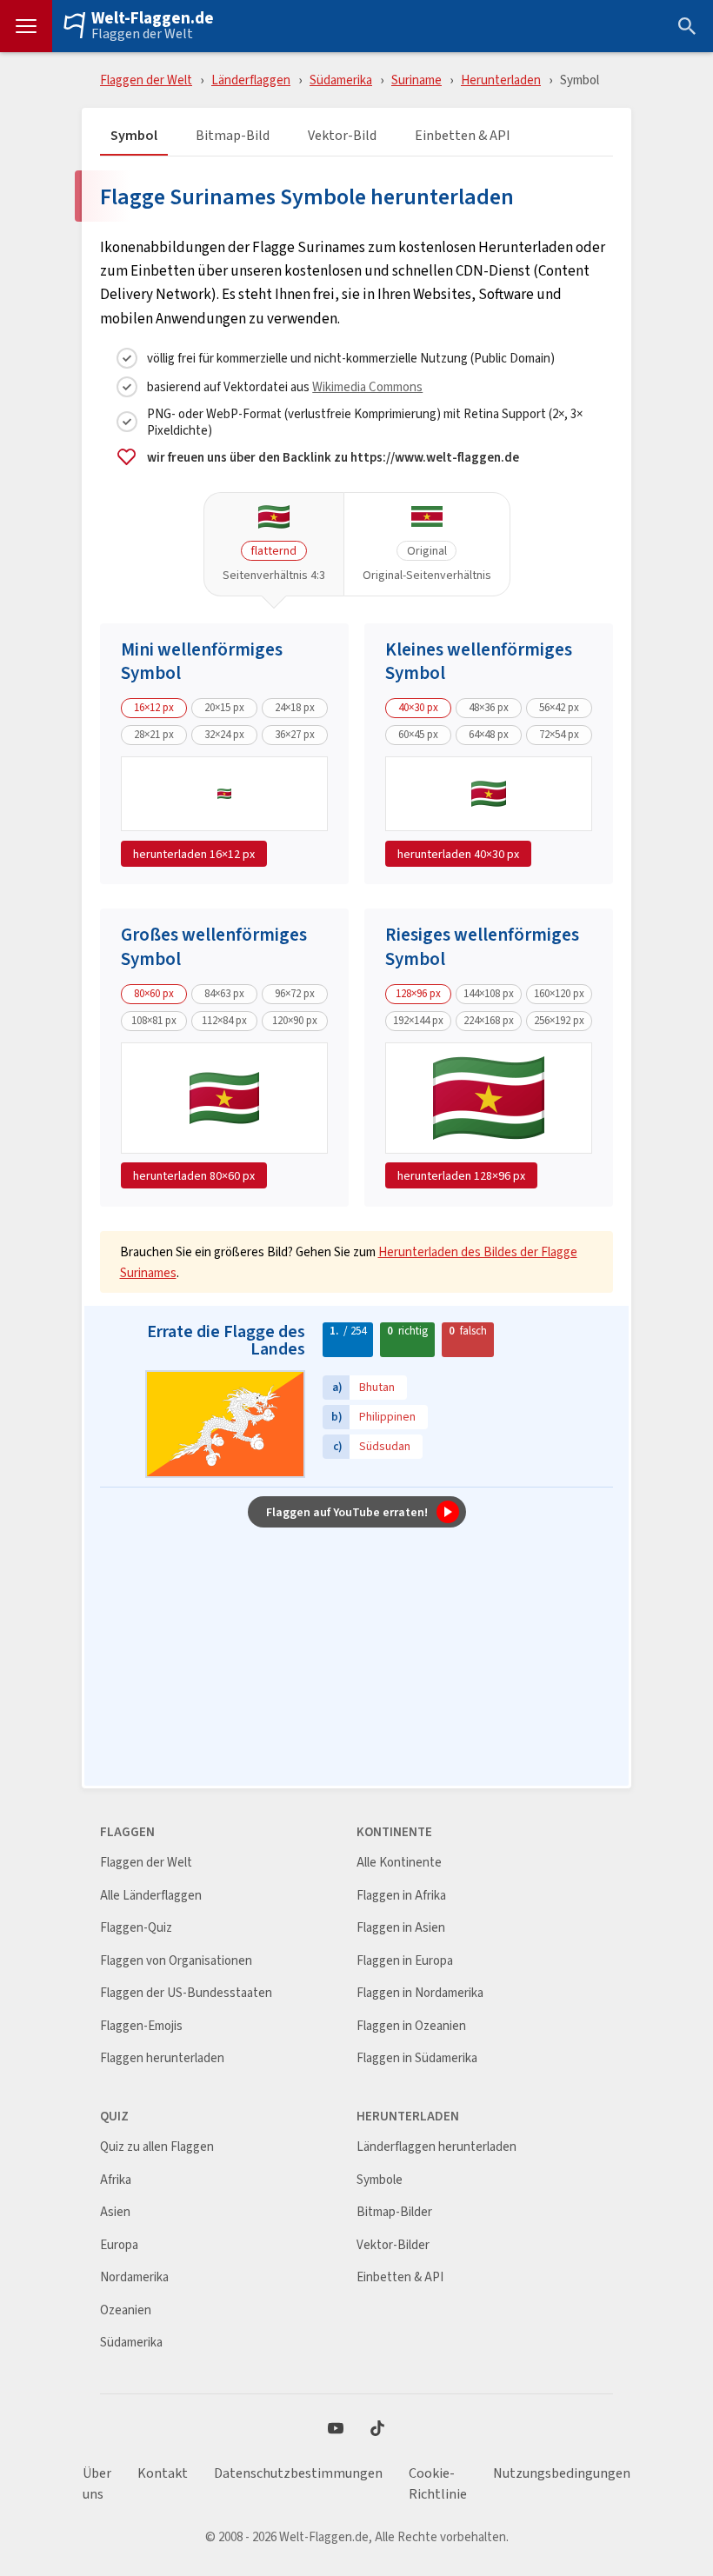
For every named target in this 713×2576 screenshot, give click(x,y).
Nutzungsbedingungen (562, 2473)
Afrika (116, 2180)
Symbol (134, 136)
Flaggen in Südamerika (417, 2058)
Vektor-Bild (342, 136)
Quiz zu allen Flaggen (157, 2147)
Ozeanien (126, 2310)
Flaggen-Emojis (141, 2026)
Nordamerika (134, 2277)
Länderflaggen (251, 80)
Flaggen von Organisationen (176, 1961)
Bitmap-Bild (233, 136)
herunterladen (194, 854)
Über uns (97, 2484)
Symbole (380, 2180)
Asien (115, 2212)
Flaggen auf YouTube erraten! (347, 1512)
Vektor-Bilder (393, 2245)
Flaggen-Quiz (136, 1928)
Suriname (416, 80)
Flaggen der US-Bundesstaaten (186, 1993)
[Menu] (26, 26)
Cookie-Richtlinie (438, 2484)
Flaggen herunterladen (162, 2058)
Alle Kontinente (399, 1863)
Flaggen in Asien (401, 1928)
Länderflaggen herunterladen (436, 2147)
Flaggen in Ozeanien (411, 2026)
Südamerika (341, 80)
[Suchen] (687, 26)
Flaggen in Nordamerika (420, 1993)
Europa (119, 2245)
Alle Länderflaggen (151, 1896)
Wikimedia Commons (367, 386)
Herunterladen (501, 80)
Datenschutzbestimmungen (298, 2473)
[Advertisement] (356, 1658)
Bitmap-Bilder (394, 2212)
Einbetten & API (463, 136)
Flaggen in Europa (405, 1961)
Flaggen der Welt (142, 34)
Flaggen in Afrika (401, 1896)
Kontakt (163, 2473)
